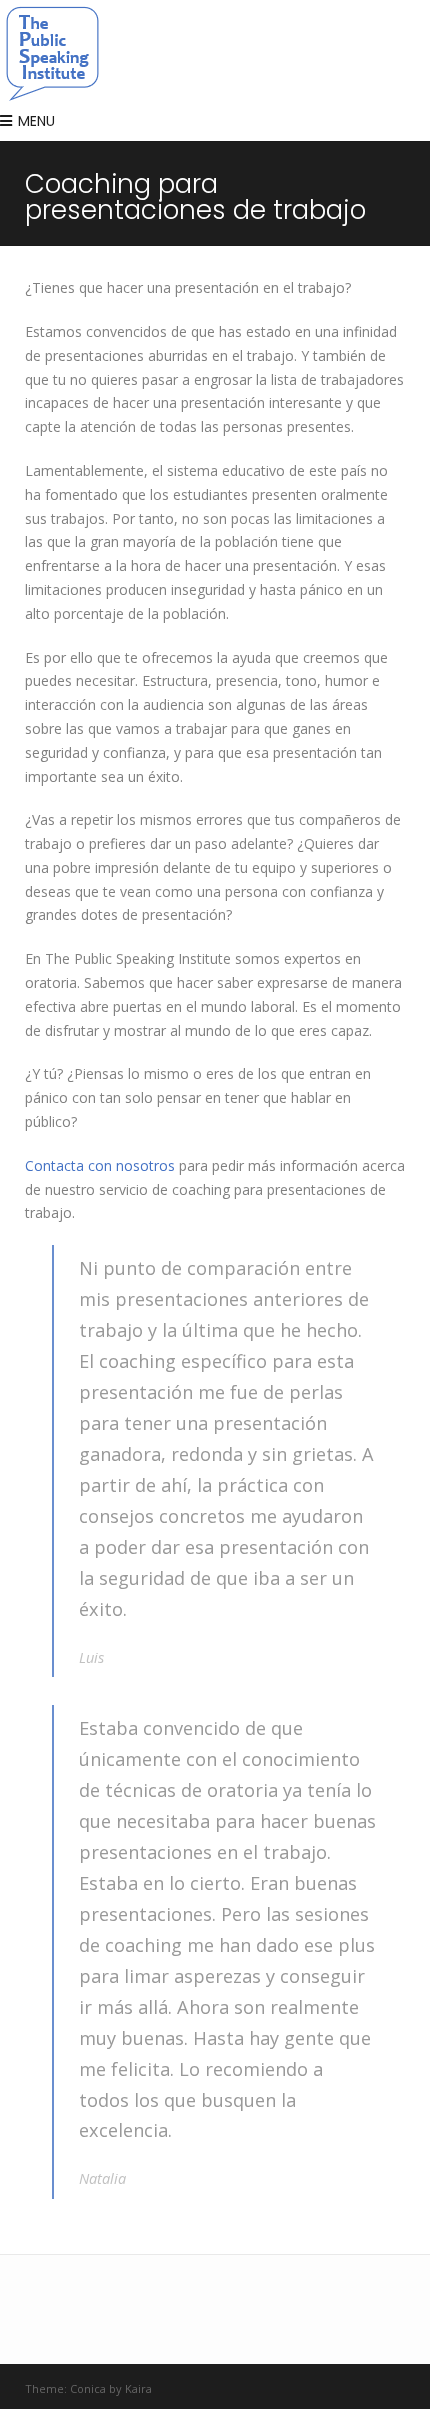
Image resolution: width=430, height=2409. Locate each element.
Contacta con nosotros (100, 1165)
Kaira (138, 2388)
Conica (88, 2388)
